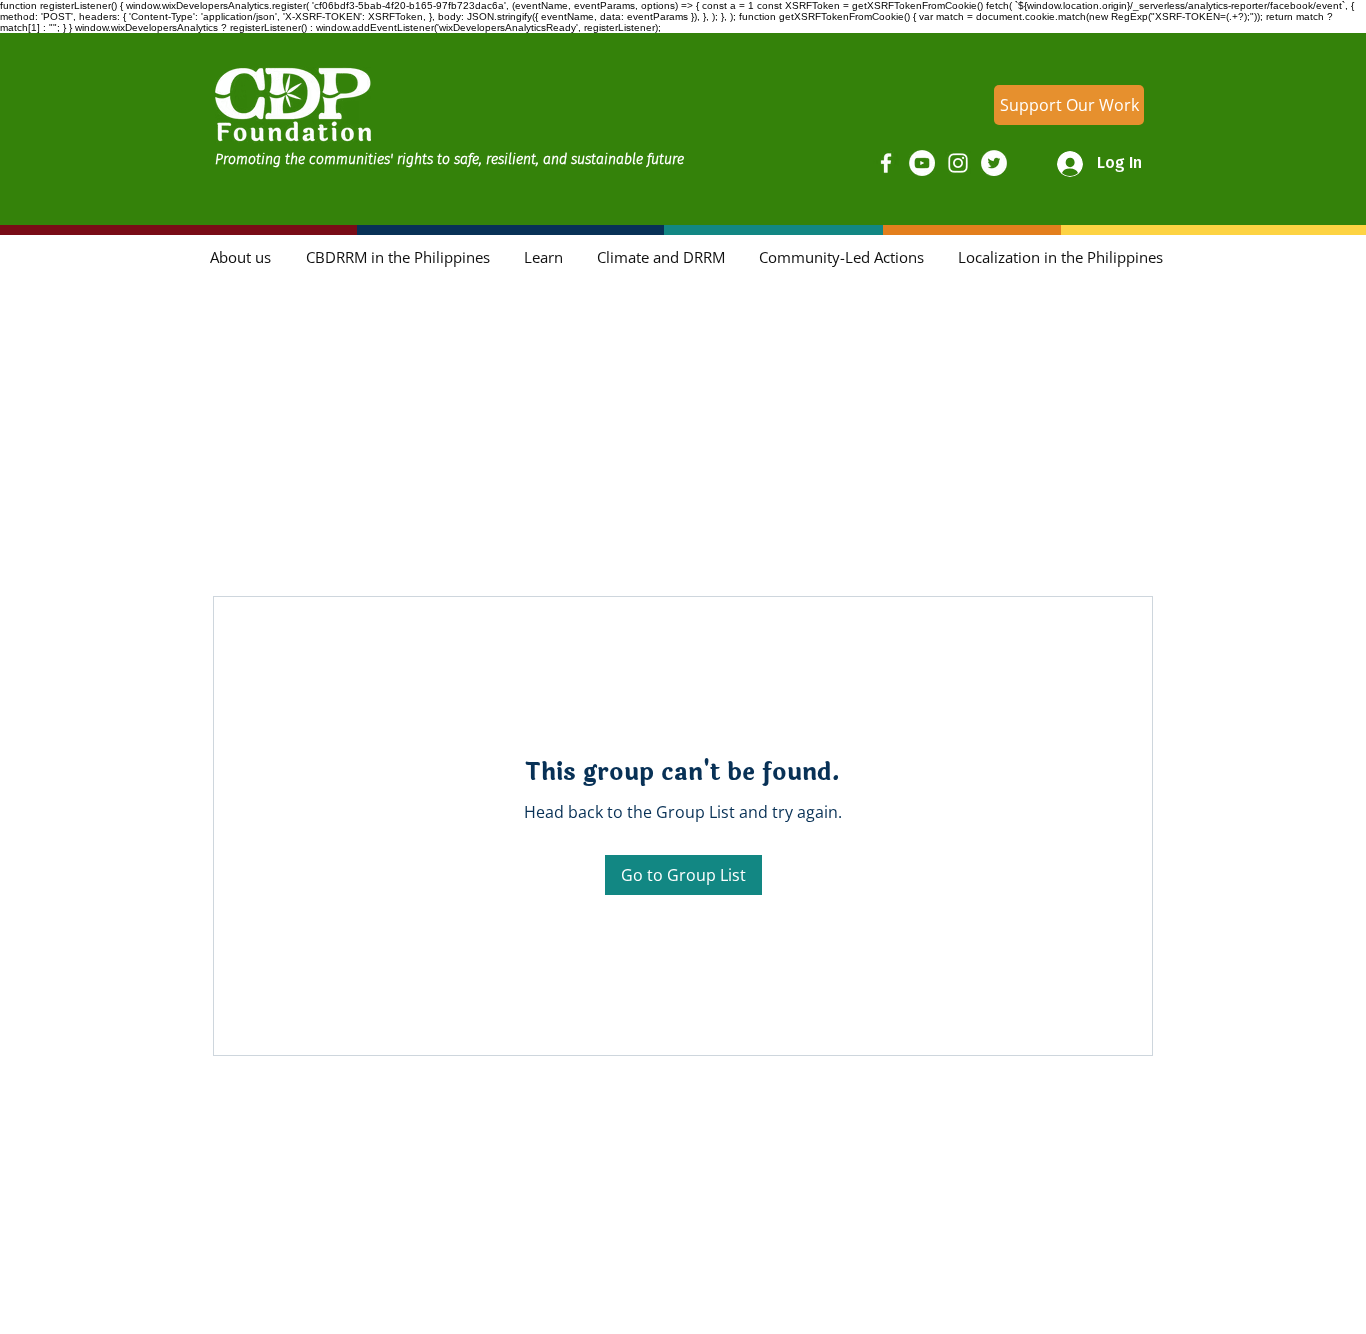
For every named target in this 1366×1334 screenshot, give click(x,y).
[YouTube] (922, 163)
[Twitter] (994, 163)
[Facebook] (886, 163)
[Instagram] (958, 163)
